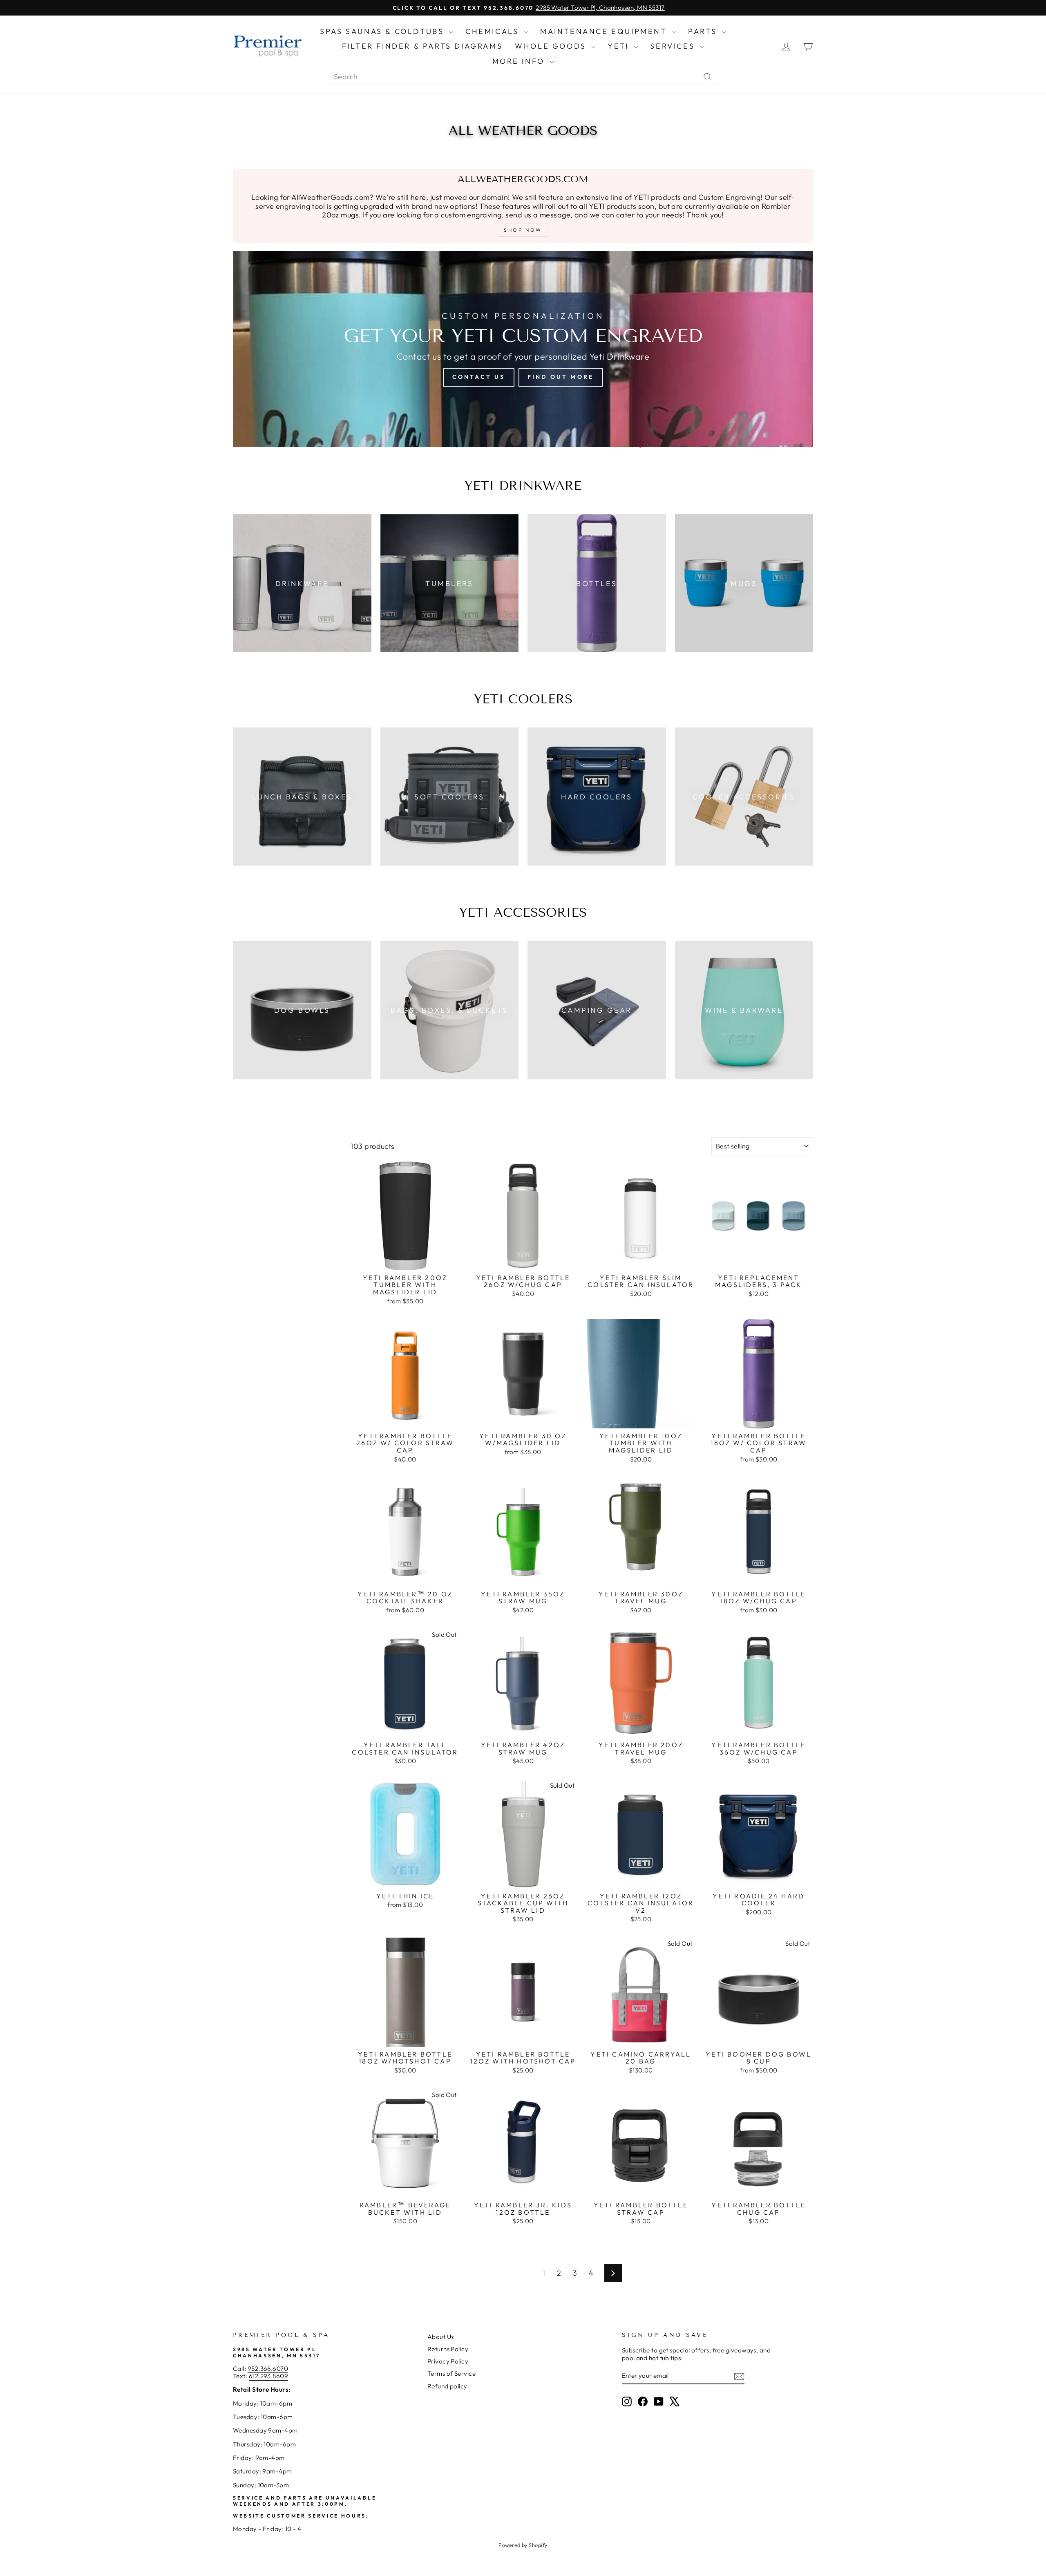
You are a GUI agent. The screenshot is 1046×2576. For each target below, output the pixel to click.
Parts (704, 31)
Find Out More (561, 377)
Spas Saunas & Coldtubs (383, 31)
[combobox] (523, 77)
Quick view (405, 1261)
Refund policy (447, 2386)
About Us (441, 2337)
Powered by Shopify (523, 2545)
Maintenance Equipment (605, 31)
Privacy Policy (448, 2361)
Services (674, 46)
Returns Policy (448, 2349)
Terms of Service (451, 2373)
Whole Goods (552, 46)
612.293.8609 (268, 2376)
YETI (620, 46)
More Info (520, 61)
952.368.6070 (268, 2369)
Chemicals (494, 31)
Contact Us (479, 377)
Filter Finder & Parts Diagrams (422, 46)
